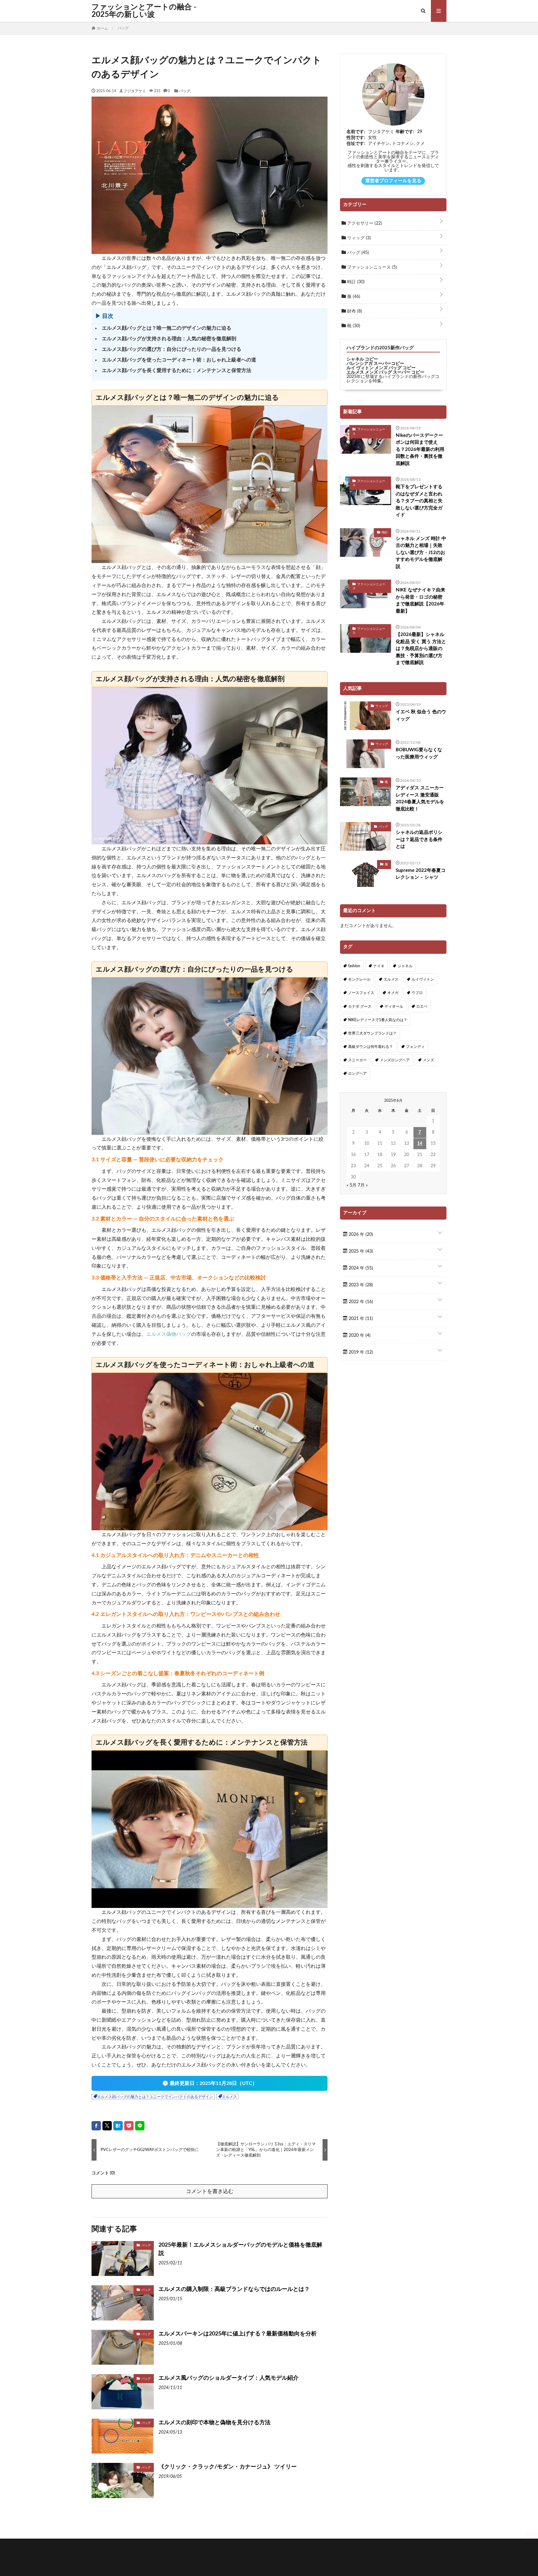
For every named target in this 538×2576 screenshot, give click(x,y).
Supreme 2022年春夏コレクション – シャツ (421, 874)
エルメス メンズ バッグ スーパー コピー (385, 372)
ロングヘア (357, 1073)
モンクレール (359, 979)
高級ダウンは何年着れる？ (370, 1047)
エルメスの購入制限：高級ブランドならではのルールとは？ (234, 2289)
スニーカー (357, 1060)
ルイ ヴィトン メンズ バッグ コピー (381, 368)
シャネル (405, 966)
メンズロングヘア (395, 1060)
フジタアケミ (135, 91)
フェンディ (415, 1047)
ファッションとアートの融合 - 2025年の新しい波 (144, 11)
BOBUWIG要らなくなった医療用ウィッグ (419, 753)
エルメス (229, 2097)
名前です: (356, 132)
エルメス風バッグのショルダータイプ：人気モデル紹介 (229, 2378)
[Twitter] (107, 2126)
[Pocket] (129, 2126)
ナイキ (379, 966)
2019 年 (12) (360, 1352)
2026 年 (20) (360, 1235)
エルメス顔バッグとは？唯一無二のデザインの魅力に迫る (167, 328)
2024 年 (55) (360, 1268)
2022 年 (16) (360, 1302)
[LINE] (140, 2126)
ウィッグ (358, 238)
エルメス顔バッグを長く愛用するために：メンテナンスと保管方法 (177, 370)
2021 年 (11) (360, 1319)
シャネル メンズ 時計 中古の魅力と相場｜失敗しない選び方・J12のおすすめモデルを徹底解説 (421, 553)
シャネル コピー (362, 359)
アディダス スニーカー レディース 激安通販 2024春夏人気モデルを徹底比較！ (420, 798)
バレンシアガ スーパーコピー (375, 364)
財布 (354, 311)
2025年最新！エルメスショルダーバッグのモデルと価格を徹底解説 (240, 2249)
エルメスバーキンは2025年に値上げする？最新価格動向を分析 (238, 2334)
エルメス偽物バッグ (169, 1334)
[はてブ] (118, 2126)
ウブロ (417, 993)
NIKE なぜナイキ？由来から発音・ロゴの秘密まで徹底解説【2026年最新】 (420, 601)
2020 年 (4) (359, 1336)
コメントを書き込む (210, 2191)
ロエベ (422, 1006)
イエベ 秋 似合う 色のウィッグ (421, 715)
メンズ (428, 1060)
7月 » (363, 1185)
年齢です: (405, 132)
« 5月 (352, 1185)
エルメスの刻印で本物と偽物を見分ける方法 (215, 2423)
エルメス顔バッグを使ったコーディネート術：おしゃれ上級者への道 (179, 360)
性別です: (356, 138)
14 (420, 1144)
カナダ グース (360, 1006)
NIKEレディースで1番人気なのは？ (378, 1020)
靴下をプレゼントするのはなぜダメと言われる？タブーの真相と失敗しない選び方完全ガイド (419, 501)
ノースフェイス (361, 993)
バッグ (185, 91)
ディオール (394, 1006)
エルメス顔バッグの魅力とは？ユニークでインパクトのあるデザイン (155, 2097)
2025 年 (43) (360, 1251)
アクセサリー (364, 223)
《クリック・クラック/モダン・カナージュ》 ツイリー (228, 2467)
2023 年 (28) (360, 1285)
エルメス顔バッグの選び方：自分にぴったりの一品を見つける (172, 349)
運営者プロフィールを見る (393, 181)
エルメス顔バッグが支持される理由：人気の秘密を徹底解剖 (169, 339)
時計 (355, 282)
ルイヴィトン (423, 979)
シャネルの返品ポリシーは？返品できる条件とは (419, 839)
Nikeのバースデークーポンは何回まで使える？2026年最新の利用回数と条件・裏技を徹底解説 (420, 449)
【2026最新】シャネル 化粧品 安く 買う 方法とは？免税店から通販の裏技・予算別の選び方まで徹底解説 (421, 649)
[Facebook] (96, 2126)
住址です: (356, 144)
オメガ (393, 993)
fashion (354, 966)
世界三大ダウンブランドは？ (372, 1033)
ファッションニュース (371, 267)
